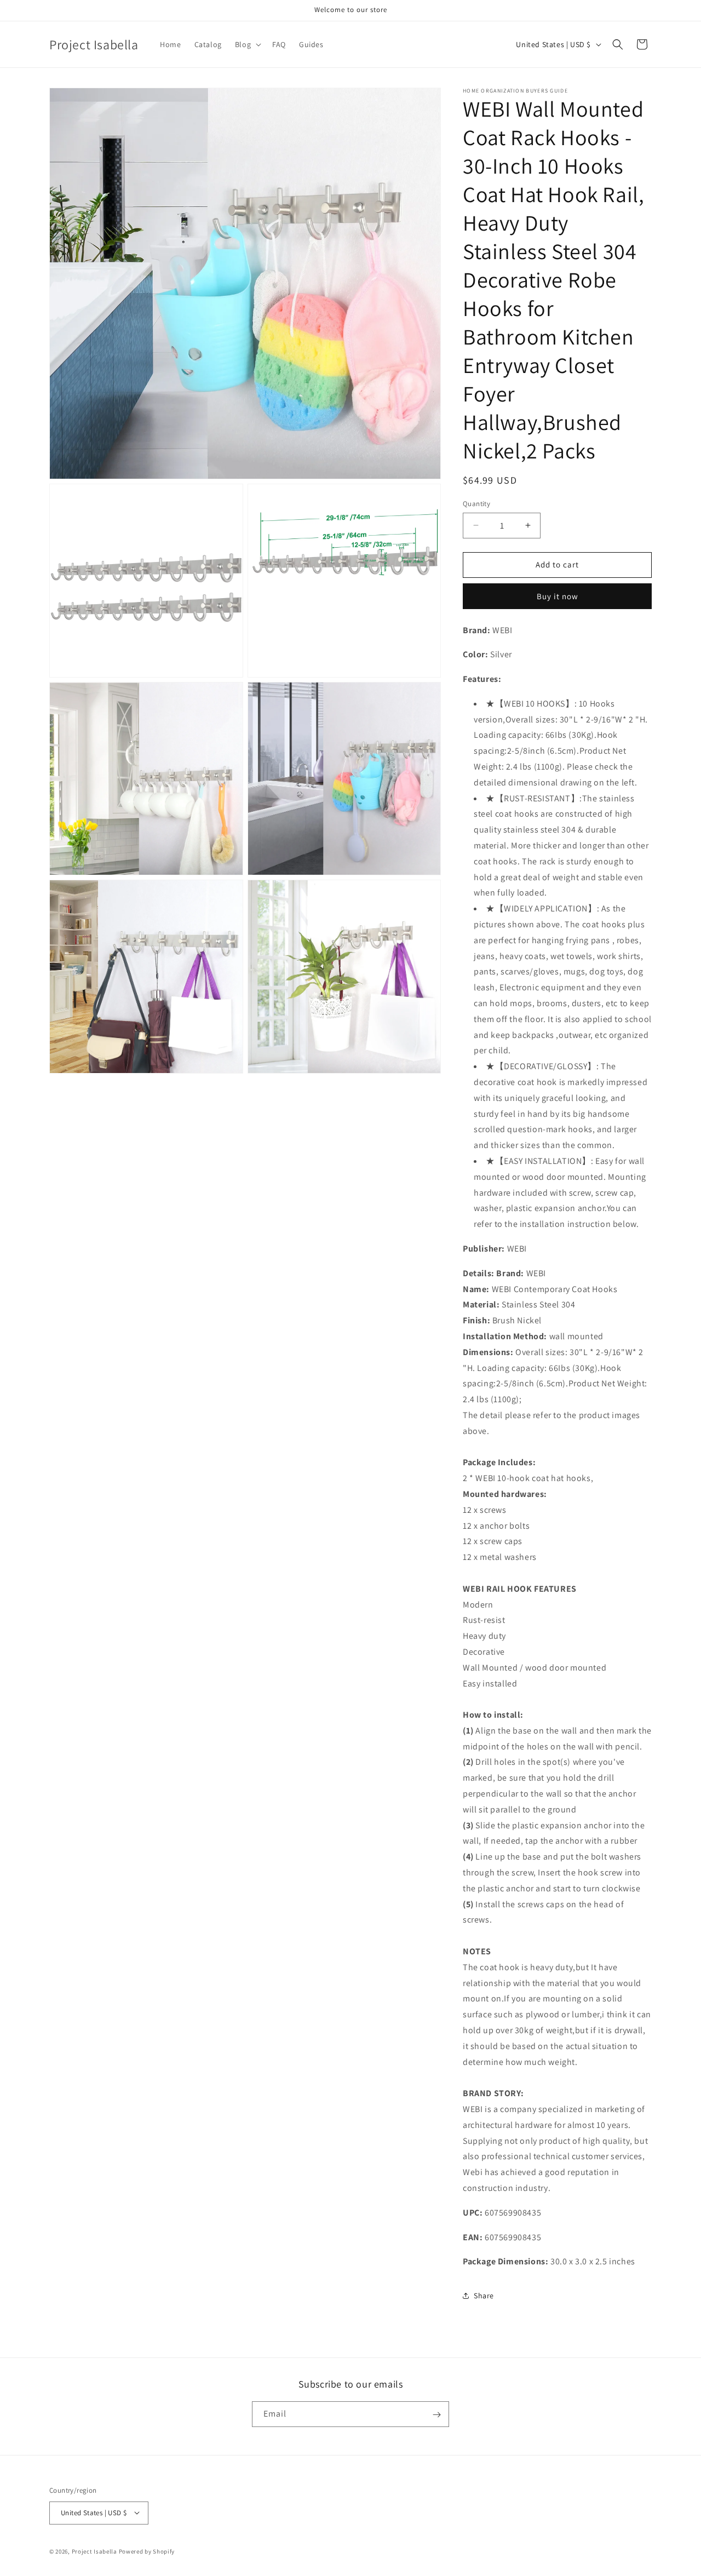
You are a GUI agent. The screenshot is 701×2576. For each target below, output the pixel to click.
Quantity (476, 504)
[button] (247, 44)
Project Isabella (94, 2551)
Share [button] (484, 2296)
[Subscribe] (436, 2415)
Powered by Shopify (147, 2551)
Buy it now (558, 596)
